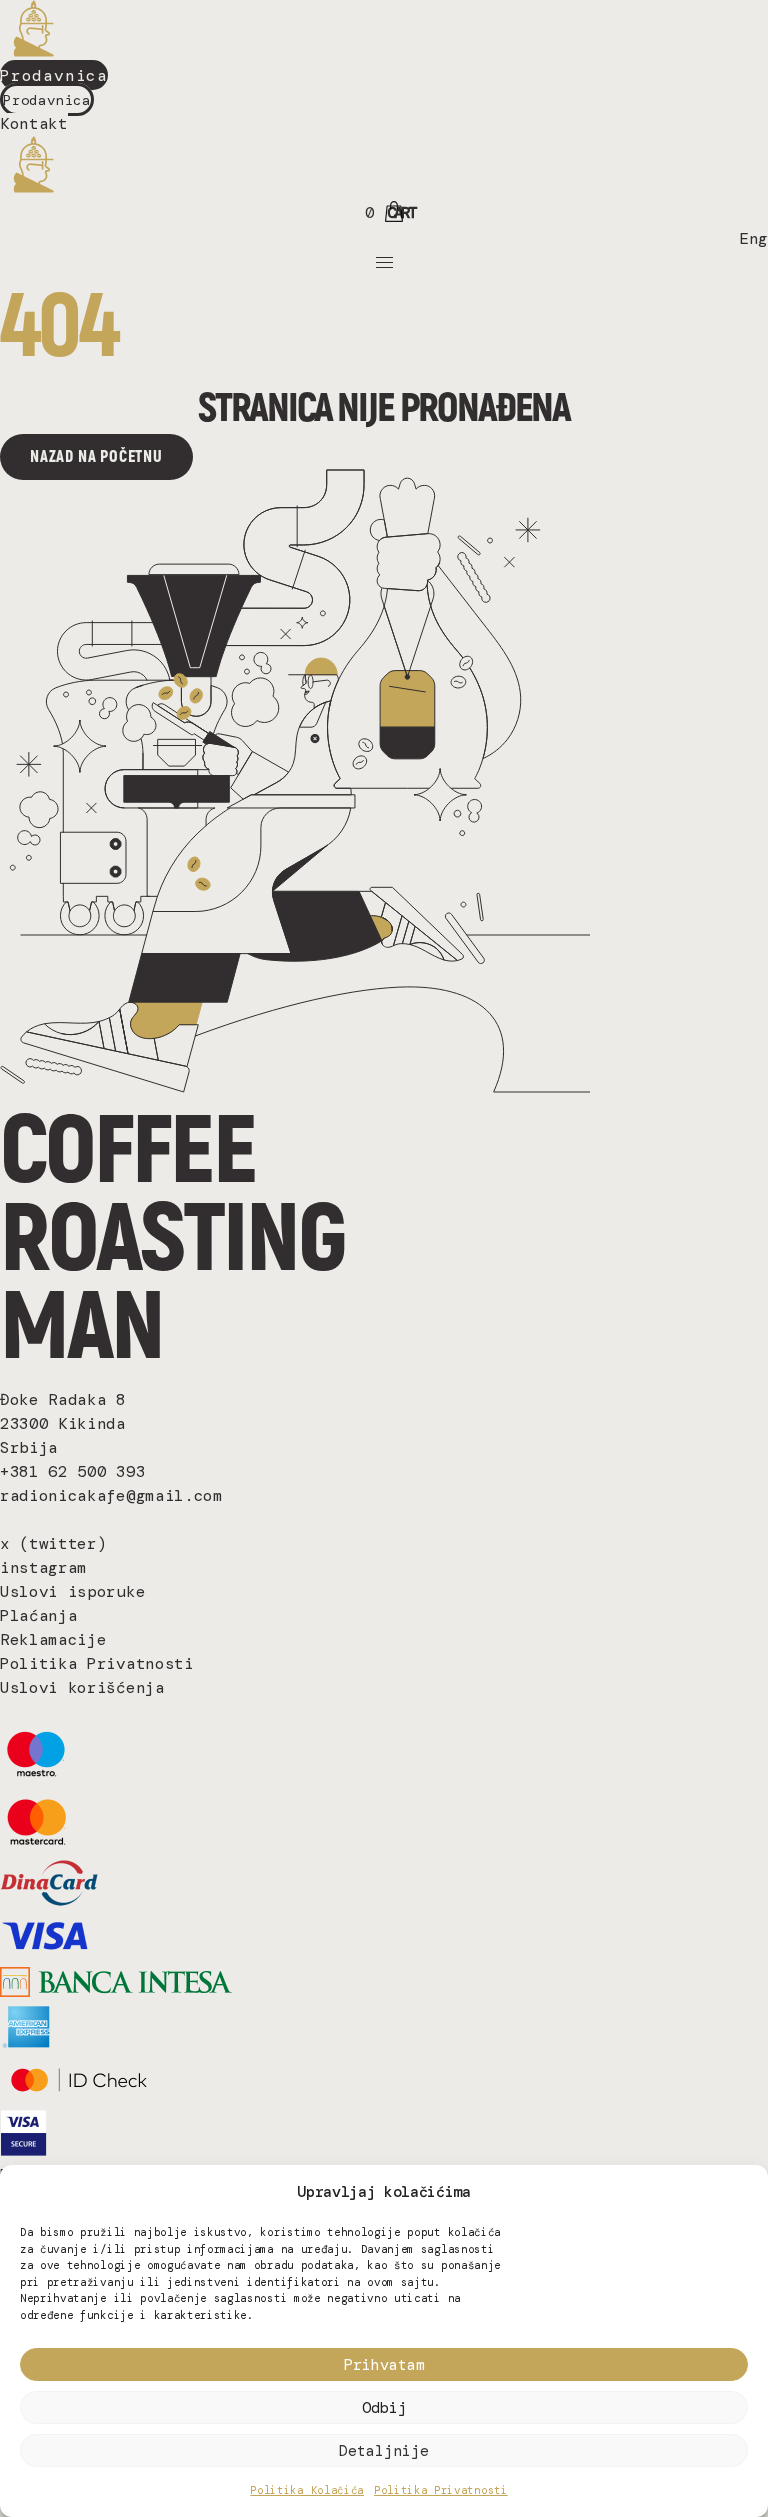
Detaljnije (384, 2451)
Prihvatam (384, 2365)
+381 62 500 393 (72, 1471)
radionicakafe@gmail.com (111, 1495)
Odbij (384, 2408)
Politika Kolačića (307, 2490)
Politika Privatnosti (441, 2490)
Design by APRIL (56, 1712)
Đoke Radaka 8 (63, 1399)
